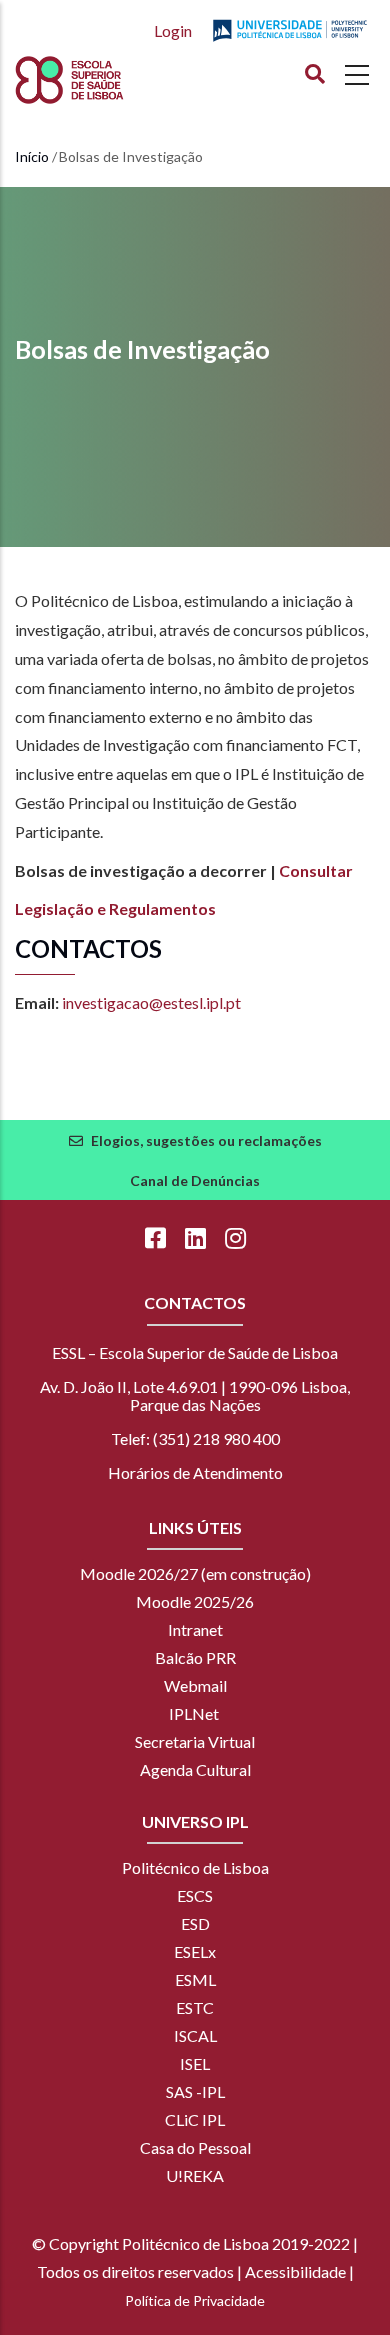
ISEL (195, 2063)
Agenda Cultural (195, 1769)
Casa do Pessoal (195, 2147)
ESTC (195, 2007)
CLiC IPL (195, 2119)
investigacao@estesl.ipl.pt (151, 1002)
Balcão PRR (195, 1657)
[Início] (106, 80)
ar (345, 870)
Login (173, 30)
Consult (308, 870)
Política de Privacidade (195, 2300)
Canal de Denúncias (195, 1180)
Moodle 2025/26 (195, 1601)
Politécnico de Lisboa (195, 1867)
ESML (195, 1979)
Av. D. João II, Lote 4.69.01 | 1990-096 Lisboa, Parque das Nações (195, 1395)
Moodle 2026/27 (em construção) (195, 1573)
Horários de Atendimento (195, 1472)
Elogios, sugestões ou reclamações (206, 1140)
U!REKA (195, 2175)
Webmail (195, 1685)
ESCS (195, 1895)
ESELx (195, 1951)
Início (32, 156)
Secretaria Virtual (195, 1741)
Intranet (195, 1629)
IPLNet (194, 1713)
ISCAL (195, 2035)
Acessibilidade (295, 2271)
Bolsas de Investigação (142, 349)
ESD (195, 1923)
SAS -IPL (195, 2091)
